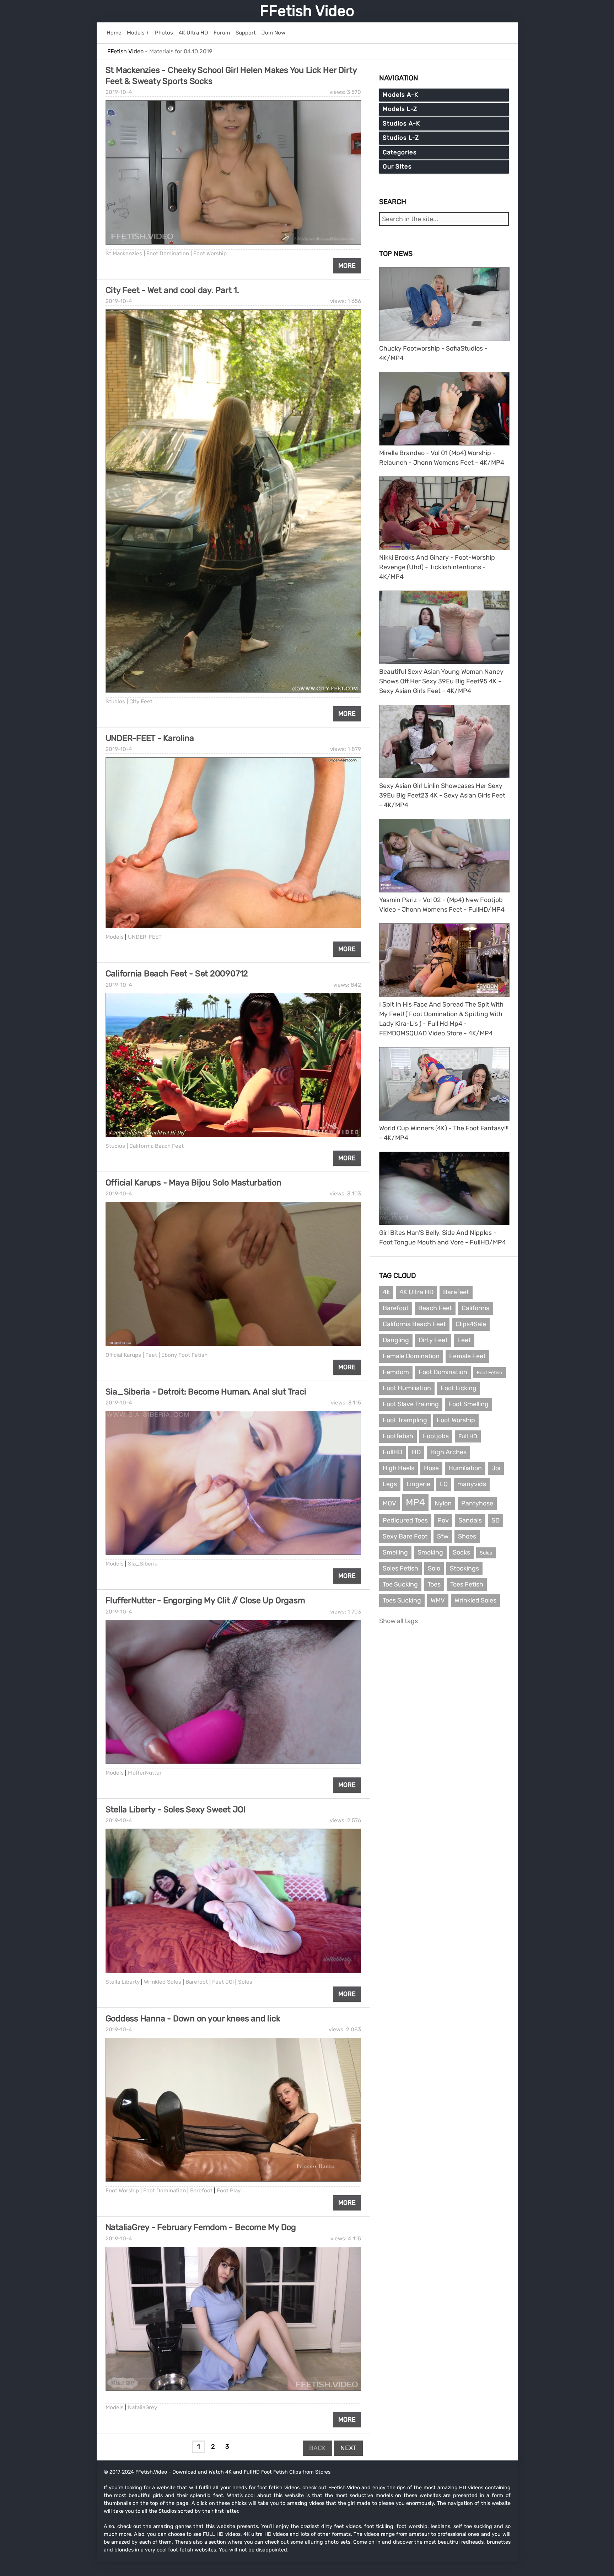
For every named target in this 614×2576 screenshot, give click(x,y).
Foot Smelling (468, 1404)
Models (115, 937)
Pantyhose (477, 1503)
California (476, 1308)
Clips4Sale (471, 1324)
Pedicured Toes (405, 1520)
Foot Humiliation (407, 1388)
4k (386, 1292)
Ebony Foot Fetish (184, 1355)
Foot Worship (210, 254)
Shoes (467, 1536)
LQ (444, 1484)
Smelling (395, 1552)
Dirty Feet (433, 1340)
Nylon (443, 1503)
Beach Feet (435, 1308)
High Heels (398, 1468)
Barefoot (197, 1982)
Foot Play (229, 2191)
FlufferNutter (145, 1773)
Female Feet (467, 1356)
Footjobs (436, 1436)
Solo (434, 1568)
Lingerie (418, 1484)
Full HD (468, 1436)
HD (416, 1452)
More (347, 266)
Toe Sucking (400, 1584)
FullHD (392, 1452)
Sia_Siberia (143, 1564)
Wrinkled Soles (163, 1982)
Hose (431, 1468)
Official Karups (123, 1355)
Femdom (396, 1372)
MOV (389, 1503)
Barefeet (456, 1292)
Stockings (464, 1568)
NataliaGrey (142, 2407)
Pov (443, 1520)
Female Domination (411, 1356)
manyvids (472, 1484)
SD (495, 1520)
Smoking (430, 1552)
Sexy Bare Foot (405, 1536)
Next (348, 2448)
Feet (151, 1355)
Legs (390, 1484)
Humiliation (465, 1468)
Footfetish (398, 1436)
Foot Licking (459, 1388)
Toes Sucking (402, 1600)
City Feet (141, 702)
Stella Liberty (123, 1982)
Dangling (396, 1340)
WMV (438, 1600)
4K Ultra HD (416, 1292)
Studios (115, 702)
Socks (461, 1552)
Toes (434, 1584)
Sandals (470, 1520)
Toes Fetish (467, 1584)
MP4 (415, 1502)
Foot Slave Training (411, 1404)
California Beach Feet (157, 1146)
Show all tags (398, 1621)
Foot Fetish (490, 1373)
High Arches (448, 1452)
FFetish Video (307, 11)
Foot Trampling (405, 1420)
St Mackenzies (124, 254)
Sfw (443, 1536)
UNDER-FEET (145, 937)
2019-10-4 (119, 92)
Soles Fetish (400, 1568)
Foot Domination (168, 254)
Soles (245, 1982)
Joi (496, 1468)
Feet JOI (223, 1982)
